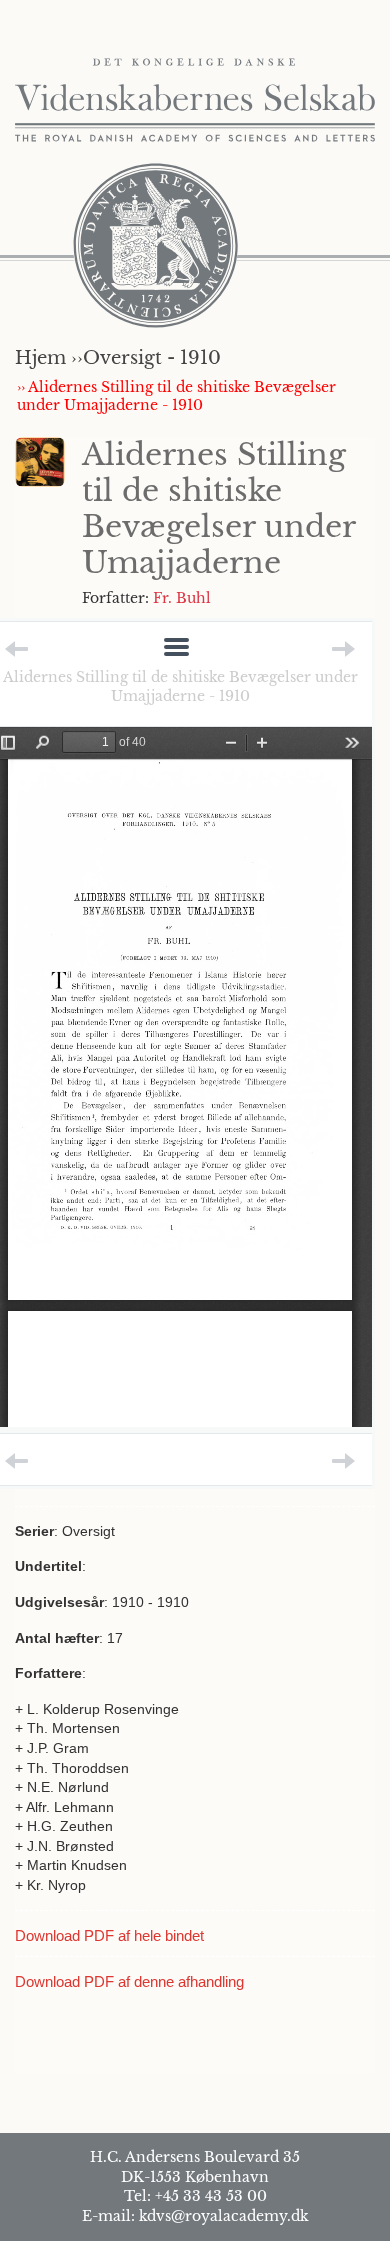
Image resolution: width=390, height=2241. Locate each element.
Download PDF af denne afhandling (129, 1981)
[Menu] (176, 648)
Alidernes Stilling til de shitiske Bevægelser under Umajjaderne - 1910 (180, 686)
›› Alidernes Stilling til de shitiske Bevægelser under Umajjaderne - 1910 (176, 396)
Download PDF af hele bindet (109, 1935)
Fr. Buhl (182, 598)
